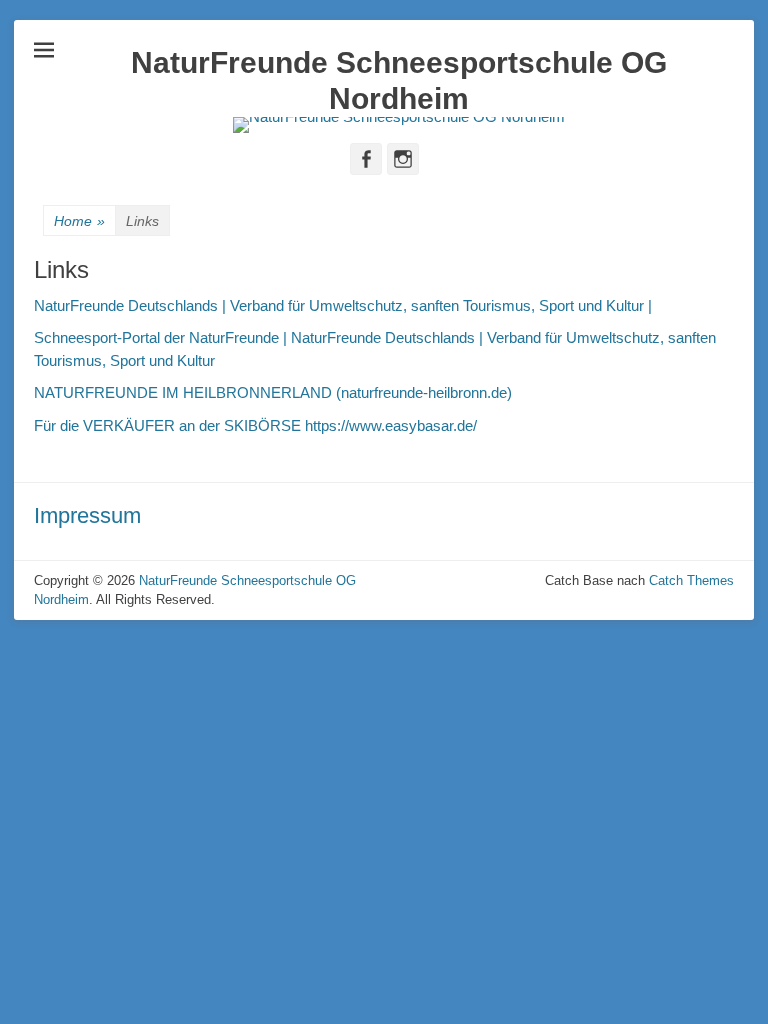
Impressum (87, 515)
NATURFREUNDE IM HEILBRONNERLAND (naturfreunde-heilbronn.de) (273, 392)
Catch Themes (691, 580)
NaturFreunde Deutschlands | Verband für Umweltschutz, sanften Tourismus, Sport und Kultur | (343, 305)
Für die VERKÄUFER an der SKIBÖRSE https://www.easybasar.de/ (255, 425)
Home (79, 221)
